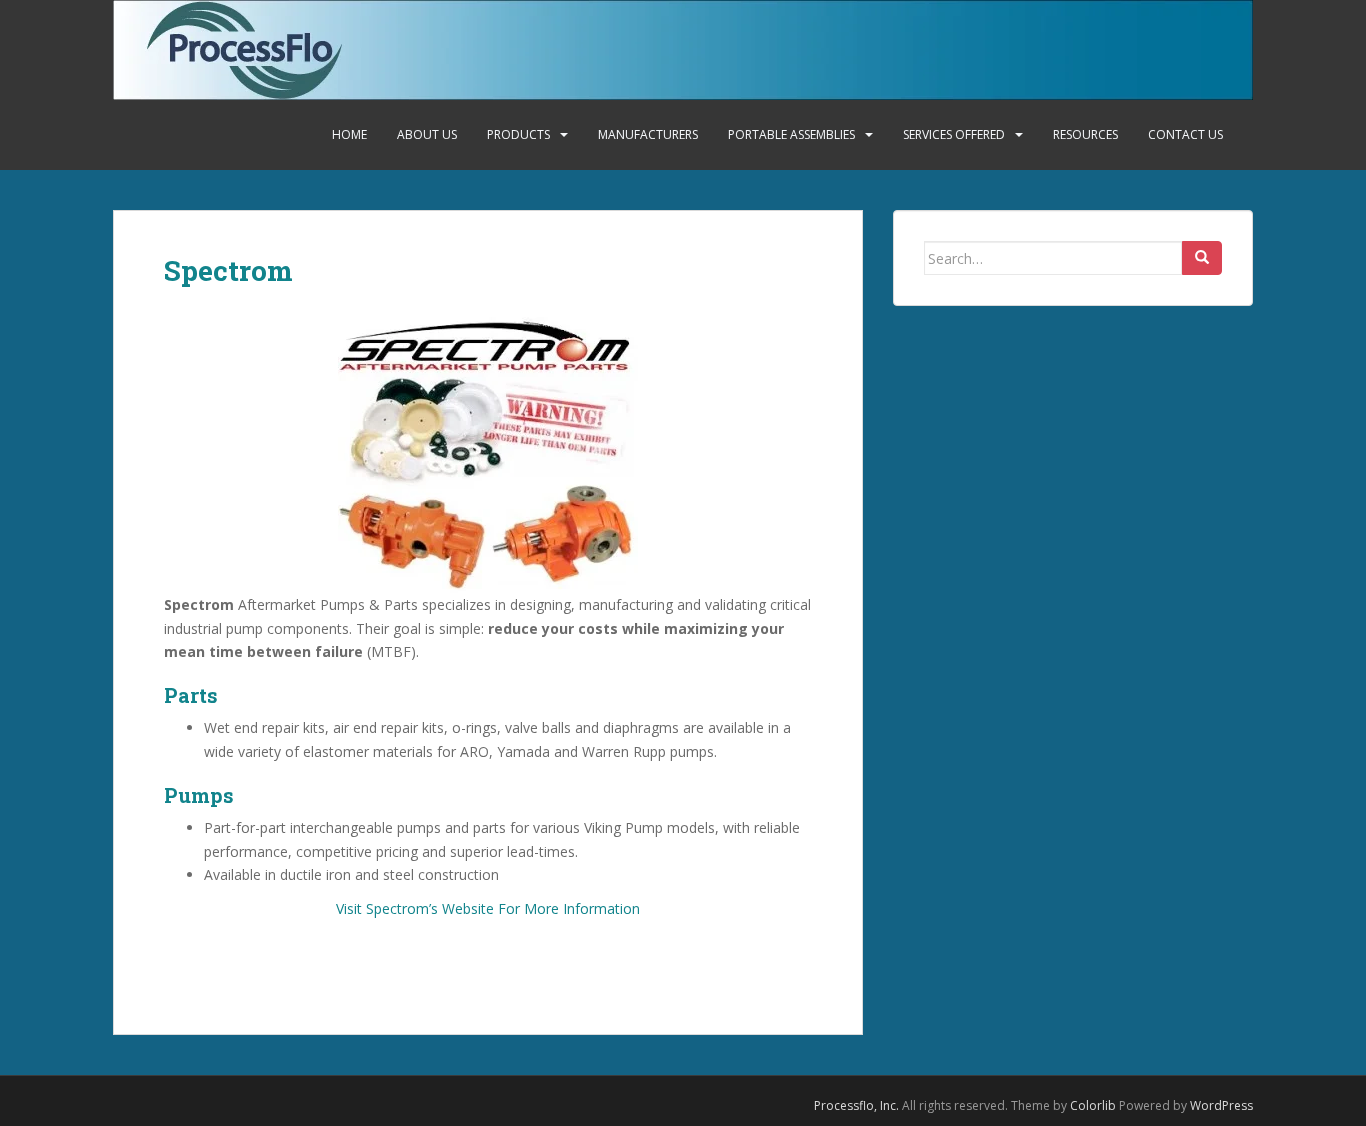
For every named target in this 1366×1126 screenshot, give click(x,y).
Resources (1085, 134)
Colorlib (1093, 1105)
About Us (427, 134)
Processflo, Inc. (856, 1105)
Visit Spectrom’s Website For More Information (488, 908)
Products (518, 134)
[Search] (1202, 258)
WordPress (1221, 1105)
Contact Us (1185, 134)
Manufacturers (648, 134)
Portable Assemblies (791, 134)
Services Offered (954, 134)
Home (349, 134)
